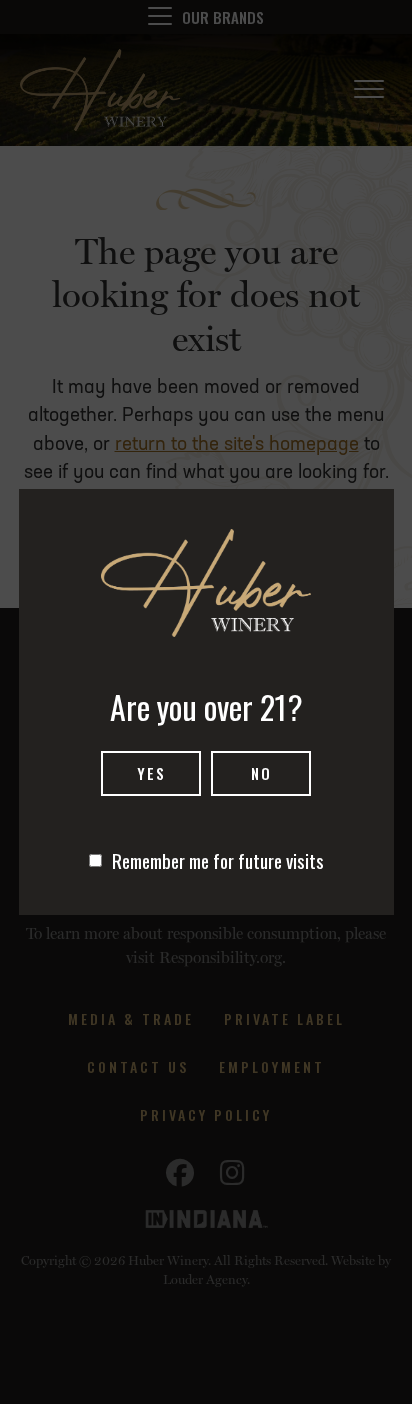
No (261, 773)
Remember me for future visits (218, 860)
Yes (151, 773)
